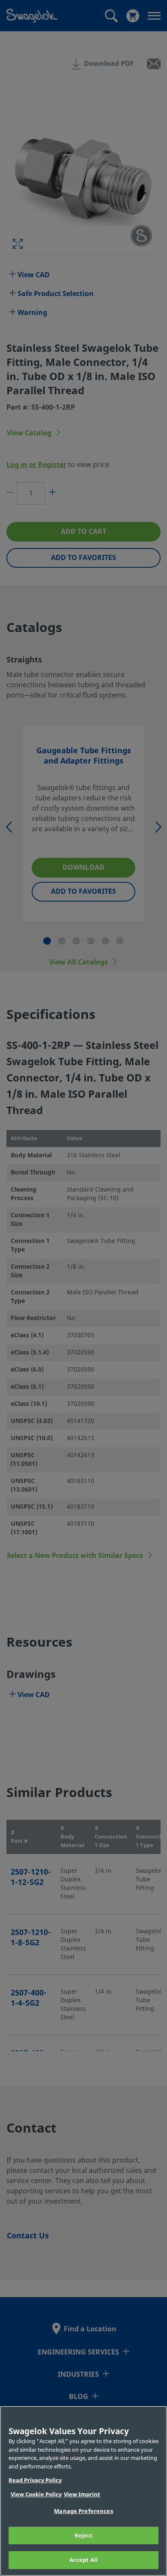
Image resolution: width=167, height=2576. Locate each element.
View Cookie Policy (36, 2494)
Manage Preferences (83, 2511)
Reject (84, 2536)
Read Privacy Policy (35, 2480)
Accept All (83, 2560)
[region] (83, 2491)
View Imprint (82, 2494)
